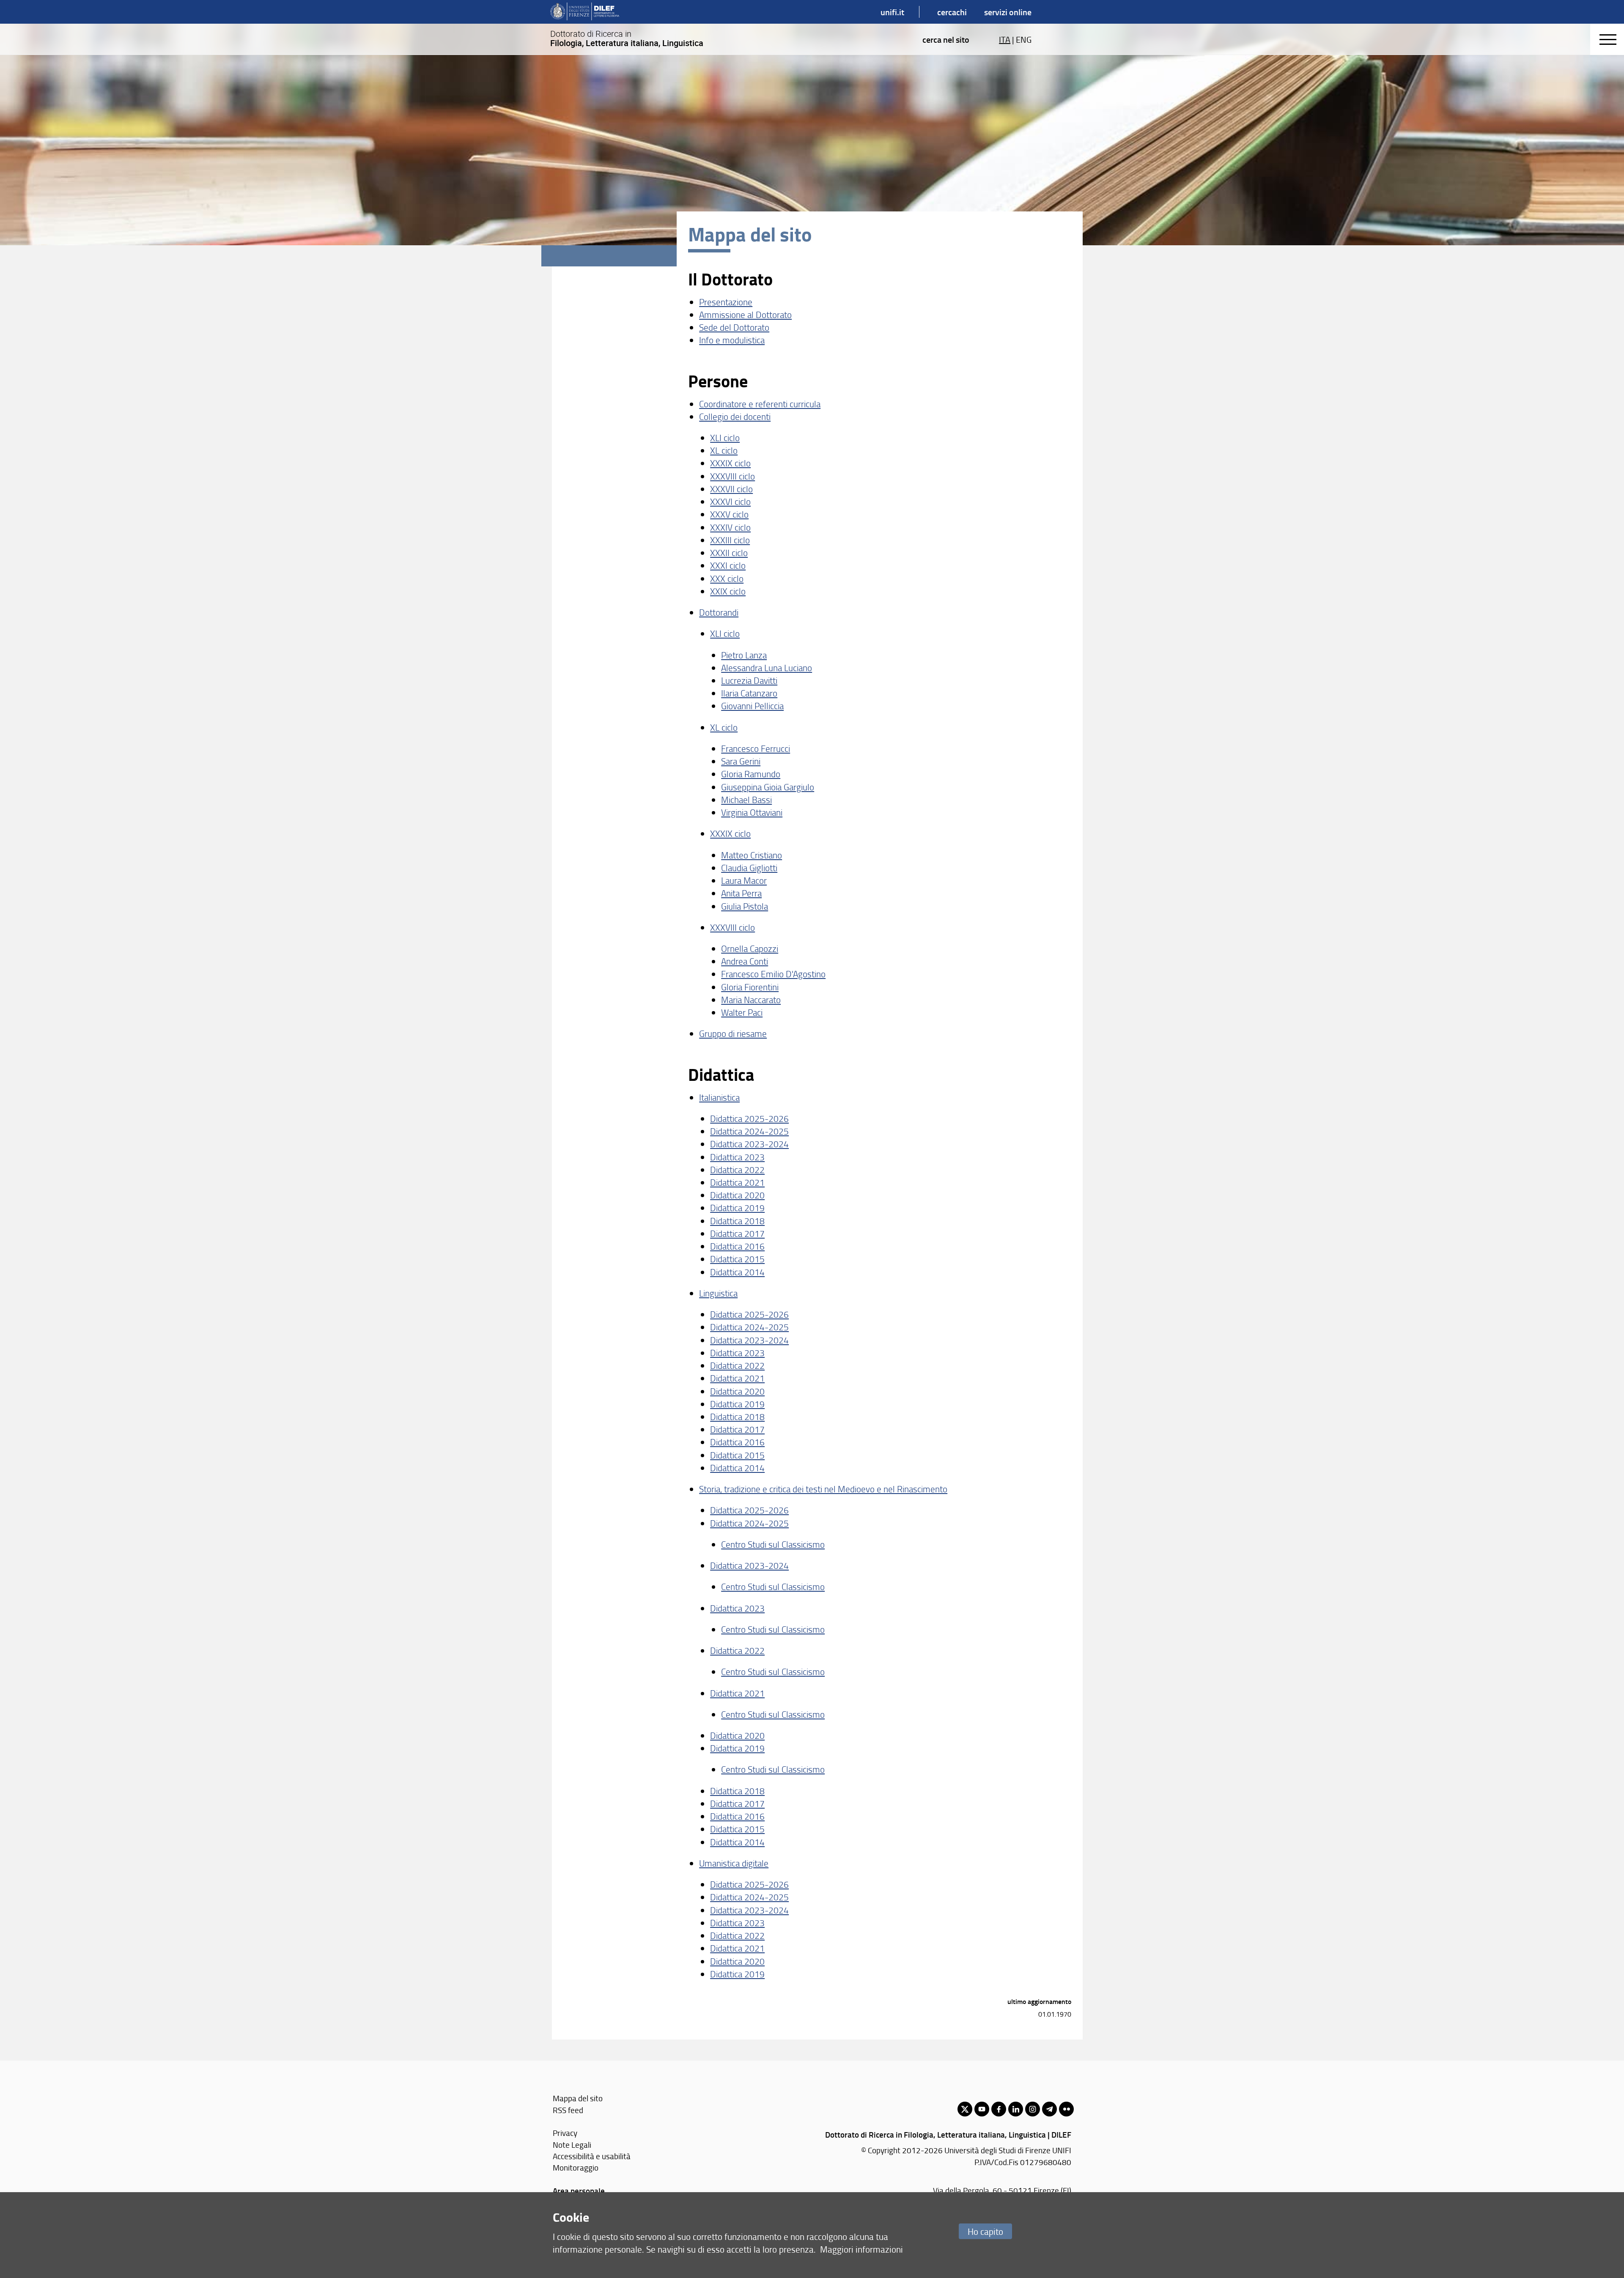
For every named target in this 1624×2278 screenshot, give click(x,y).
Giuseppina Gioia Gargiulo (768, 787)
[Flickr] (1066, 2109)
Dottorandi (719, 612)
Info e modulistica (732, 340)
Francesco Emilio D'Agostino (773, 974)
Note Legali (572, 2145)
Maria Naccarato (751, 999)
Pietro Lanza (744, 655)
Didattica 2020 (737, 1195)
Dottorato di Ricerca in (627, 38)
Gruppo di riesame (733, 1033)
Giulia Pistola (745, 906)
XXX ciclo (727, 578)
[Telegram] (1049, 2109)
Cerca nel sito (946, 39)
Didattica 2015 (737, 1259)
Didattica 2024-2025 (749, 1131)
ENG (1024, 39)
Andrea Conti (745, 961)
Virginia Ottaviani (752, 812)
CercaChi (952, 12)
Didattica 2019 (737, 1208)
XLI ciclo (725, 437)
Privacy (565, 2133)
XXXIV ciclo (730, 527)
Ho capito (985, 2231)
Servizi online (1008, 12)
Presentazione (726, 302)
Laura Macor (744, 880)
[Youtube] (982, 2109)
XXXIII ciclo (730, 540)
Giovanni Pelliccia (752, 706)
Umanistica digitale (734, 1863)
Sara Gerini (741, 761)
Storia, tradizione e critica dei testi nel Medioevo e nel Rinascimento (823, 1489)
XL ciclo (724, 450)
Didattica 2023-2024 (749, 1144)
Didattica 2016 (737, 1246)
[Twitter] (965, 2109)
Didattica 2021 (737, 1182)
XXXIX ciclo (730, 463)
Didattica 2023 (737, 1157)
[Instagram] (1033, 2109)
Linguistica (718, 1293)
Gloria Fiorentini (750, 987)
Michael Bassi (746, 799)
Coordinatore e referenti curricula (760, 404)
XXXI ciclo (728, 565)
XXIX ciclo (728, 591)
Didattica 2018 (737, 1221)
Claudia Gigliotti (749, 868)
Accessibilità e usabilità (592, 2156)
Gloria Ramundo (751, 774)
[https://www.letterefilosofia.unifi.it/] (585, 12)
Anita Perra (741, 893)
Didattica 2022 (737, 1169)
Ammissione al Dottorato (745, 314)
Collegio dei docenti (735, 416)
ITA (1005, 39)
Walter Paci (742, 1012)
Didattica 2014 (737, 1272)
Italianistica (719, 1097)
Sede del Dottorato (734, 327)
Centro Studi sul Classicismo (773, 1544)
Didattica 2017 (737, 1233)
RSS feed (568, 2110)
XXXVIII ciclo (732, 476)
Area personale (579, 2191)
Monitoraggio (576, 2167)
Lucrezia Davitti (749, 680)
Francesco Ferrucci (756, 748)
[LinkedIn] (1016, 2109)
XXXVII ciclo (731, 489)
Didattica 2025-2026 (749, 1118)
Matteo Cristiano (752, 855)
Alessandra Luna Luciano (767, 668)
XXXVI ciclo (730, 501)
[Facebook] (999, 2109)
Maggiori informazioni (861, 2249)
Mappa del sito (578, 2098)
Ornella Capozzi (750, 948)
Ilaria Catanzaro (749, 693)
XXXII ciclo (729, 552)
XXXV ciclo (729, 514)
